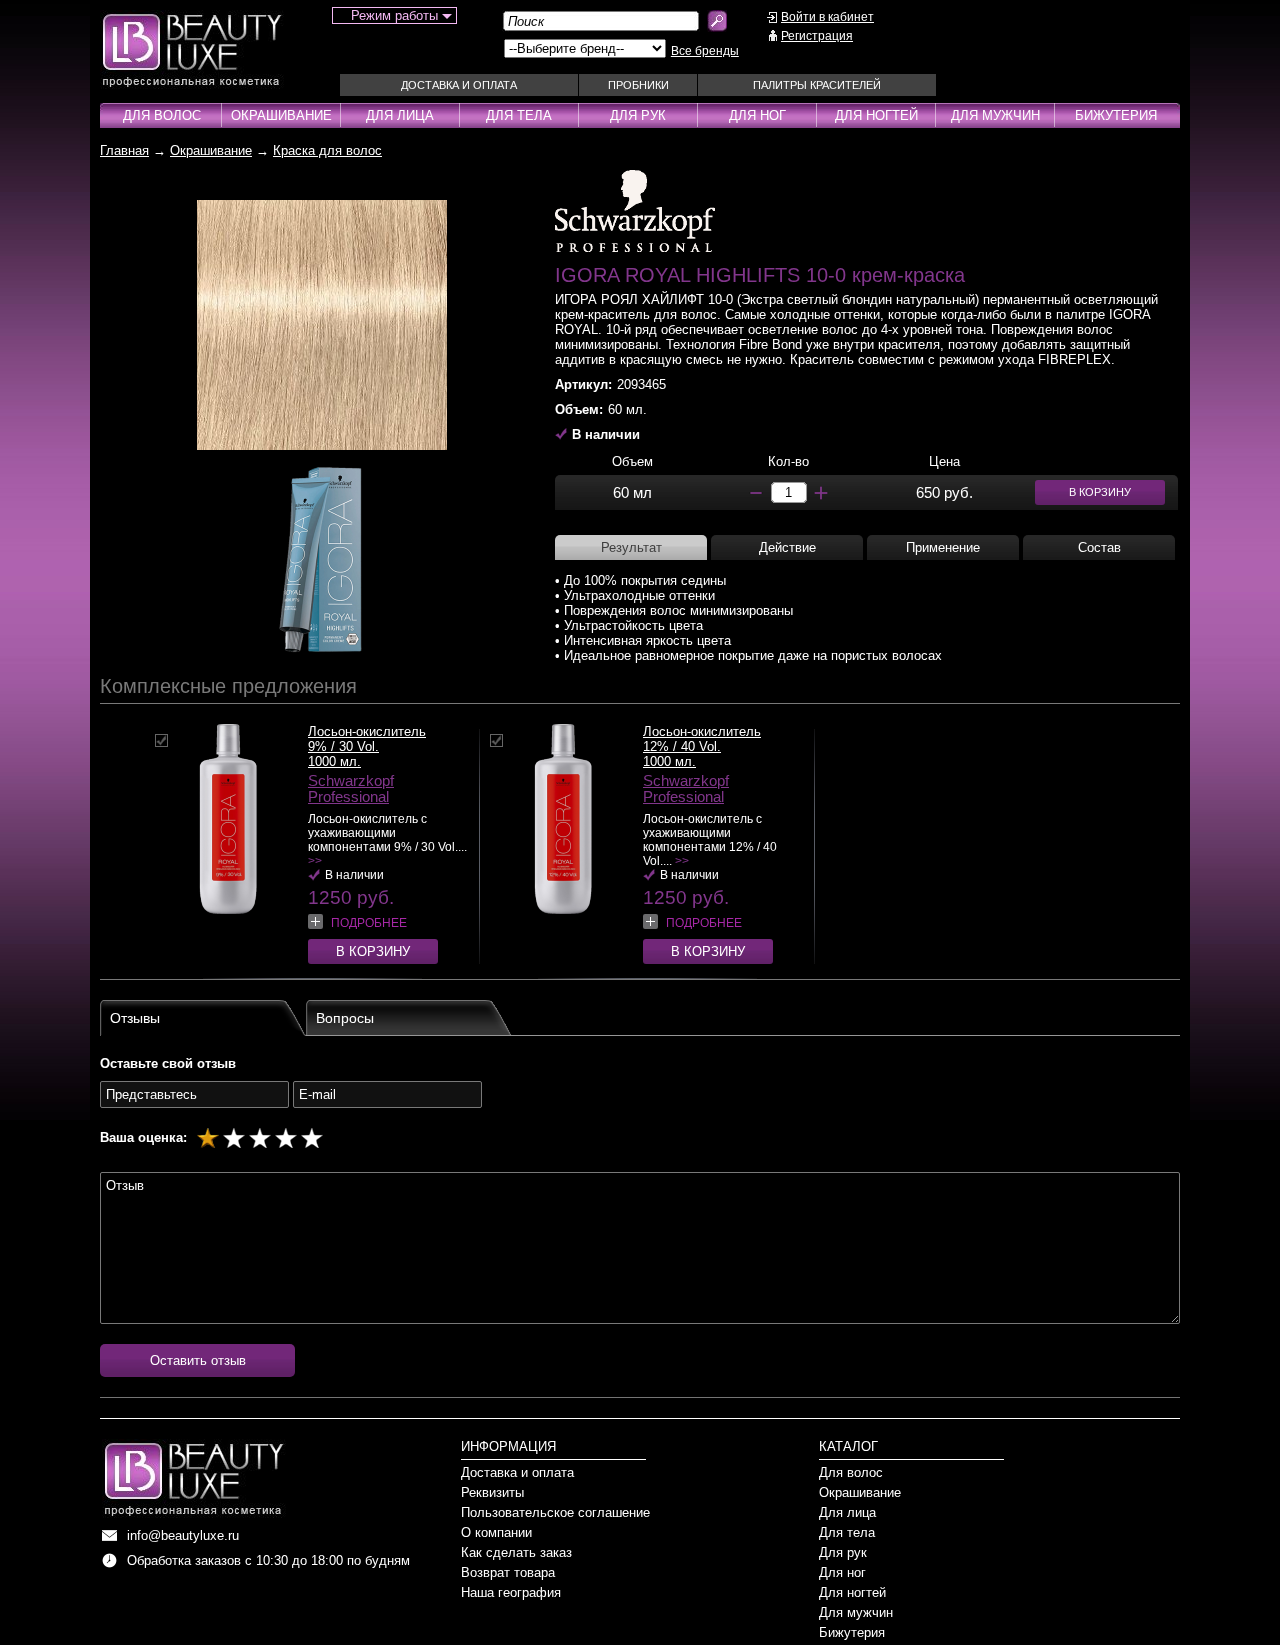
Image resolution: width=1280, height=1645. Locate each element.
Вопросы (345, 1018)
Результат (631, 547)
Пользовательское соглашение (555, 1512)
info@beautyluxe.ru (183, 1535)
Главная (124, 150)
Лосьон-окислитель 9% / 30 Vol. (367, 739)
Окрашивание (281, 115)
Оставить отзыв (198, 1360)
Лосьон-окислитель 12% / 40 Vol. (702, 739)
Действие (787, 547)
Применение (943, 547)
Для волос (162, 115)
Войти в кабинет (827, 17)
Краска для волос (327, 150)
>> (315, 861)
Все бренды (705, 51)
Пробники (638, 85)
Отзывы (135, 1018)
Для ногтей (876, 115)
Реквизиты (492, 1492)
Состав (1099, 547)
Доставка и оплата (459, 85)
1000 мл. (334, 761)
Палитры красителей (817, 85)
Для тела (519, 115)
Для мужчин (995, 115)
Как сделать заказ (516, 1552)
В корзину (373, 951)
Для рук (638, 115)
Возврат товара (508, 1572)
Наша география (511, 1592)
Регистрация (817, 36)
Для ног (757, 115)
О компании (496, 1532)
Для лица (400, 115)
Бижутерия (1116, 115)
